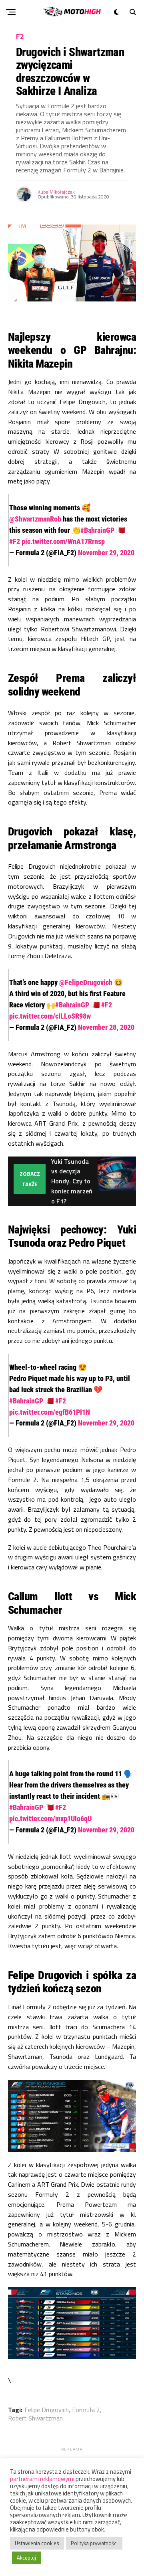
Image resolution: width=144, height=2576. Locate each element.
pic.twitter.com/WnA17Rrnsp (63, 541)
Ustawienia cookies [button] (37, 2543)
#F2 (15, 541)
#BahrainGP (97, 530)
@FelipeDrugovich (86, 982)
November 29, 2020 (106, 553)
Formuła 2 (86, 2410)
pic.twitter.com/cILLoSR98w (50, 1016)
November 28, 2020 (106, 1027)
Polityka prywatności (94, 2543)
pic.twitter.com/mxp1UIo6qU (50, 1819)
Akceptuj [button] (26, 2558)
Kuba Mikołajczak (56, 192)
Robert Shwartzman (35, 2418)
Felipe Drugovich (47, 2410)
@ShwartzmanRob (35, 519)
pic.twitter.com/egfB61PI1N (50, 1412)
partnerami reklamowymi (42, 2479)
